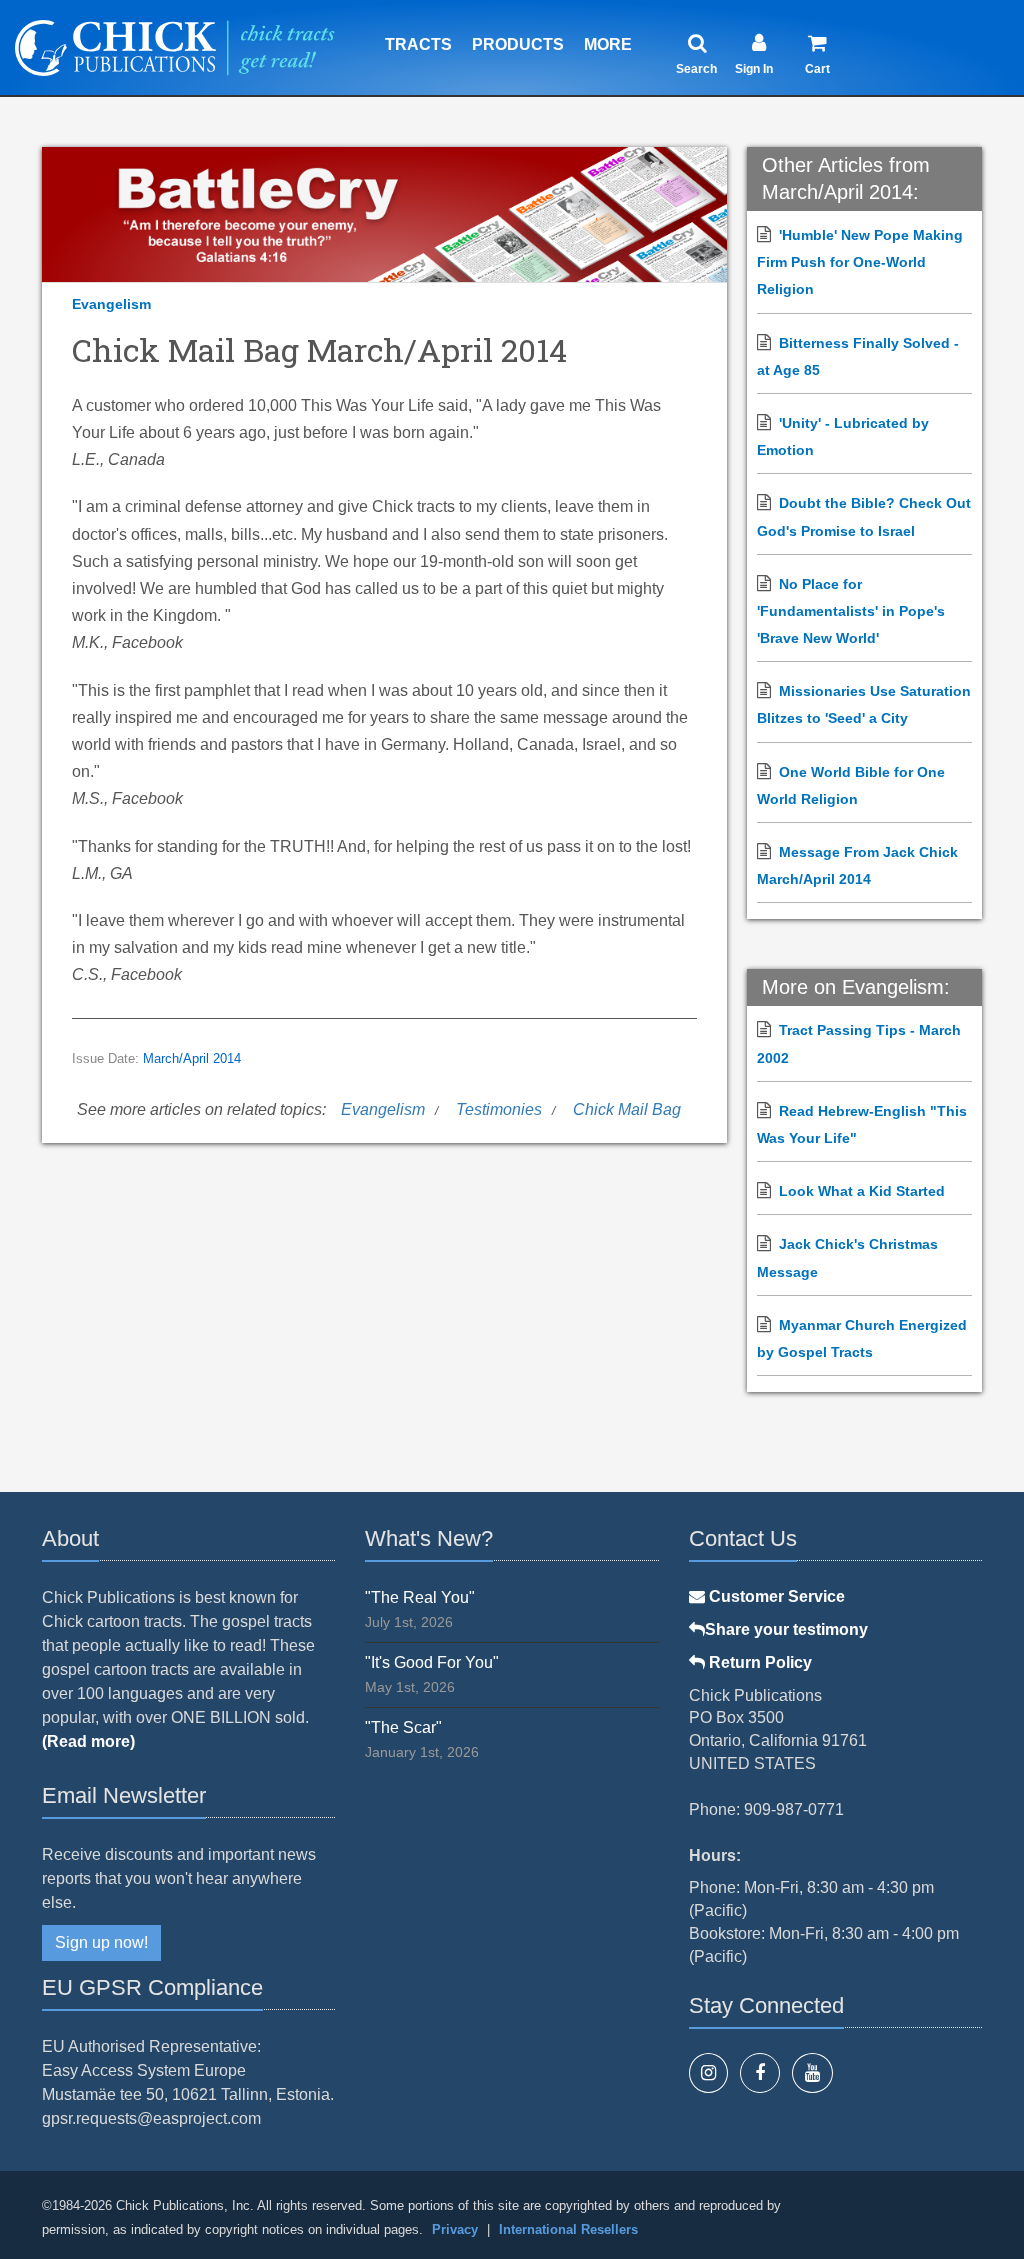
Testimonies (499, 1109)
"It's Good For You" (432, 1662)
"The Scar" (403, 1727)
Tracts (418, 44)
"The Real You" (420, 1597)
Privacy (455, 2229)
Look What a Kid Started (862, 1191)
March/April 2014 (192, 1059)
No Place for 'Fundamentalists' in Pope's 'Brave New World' (851, 611)
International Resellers (568, 2229)
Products (518, 44)
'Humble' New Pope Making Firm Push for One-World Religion (860, 262)
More (608, 44)
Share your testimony (786, 1629)
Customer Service (775, 1596)
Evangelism (111, 304)
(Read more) (88, 1741)
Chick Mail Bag (627, 1109)
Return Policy (758, 1662)
